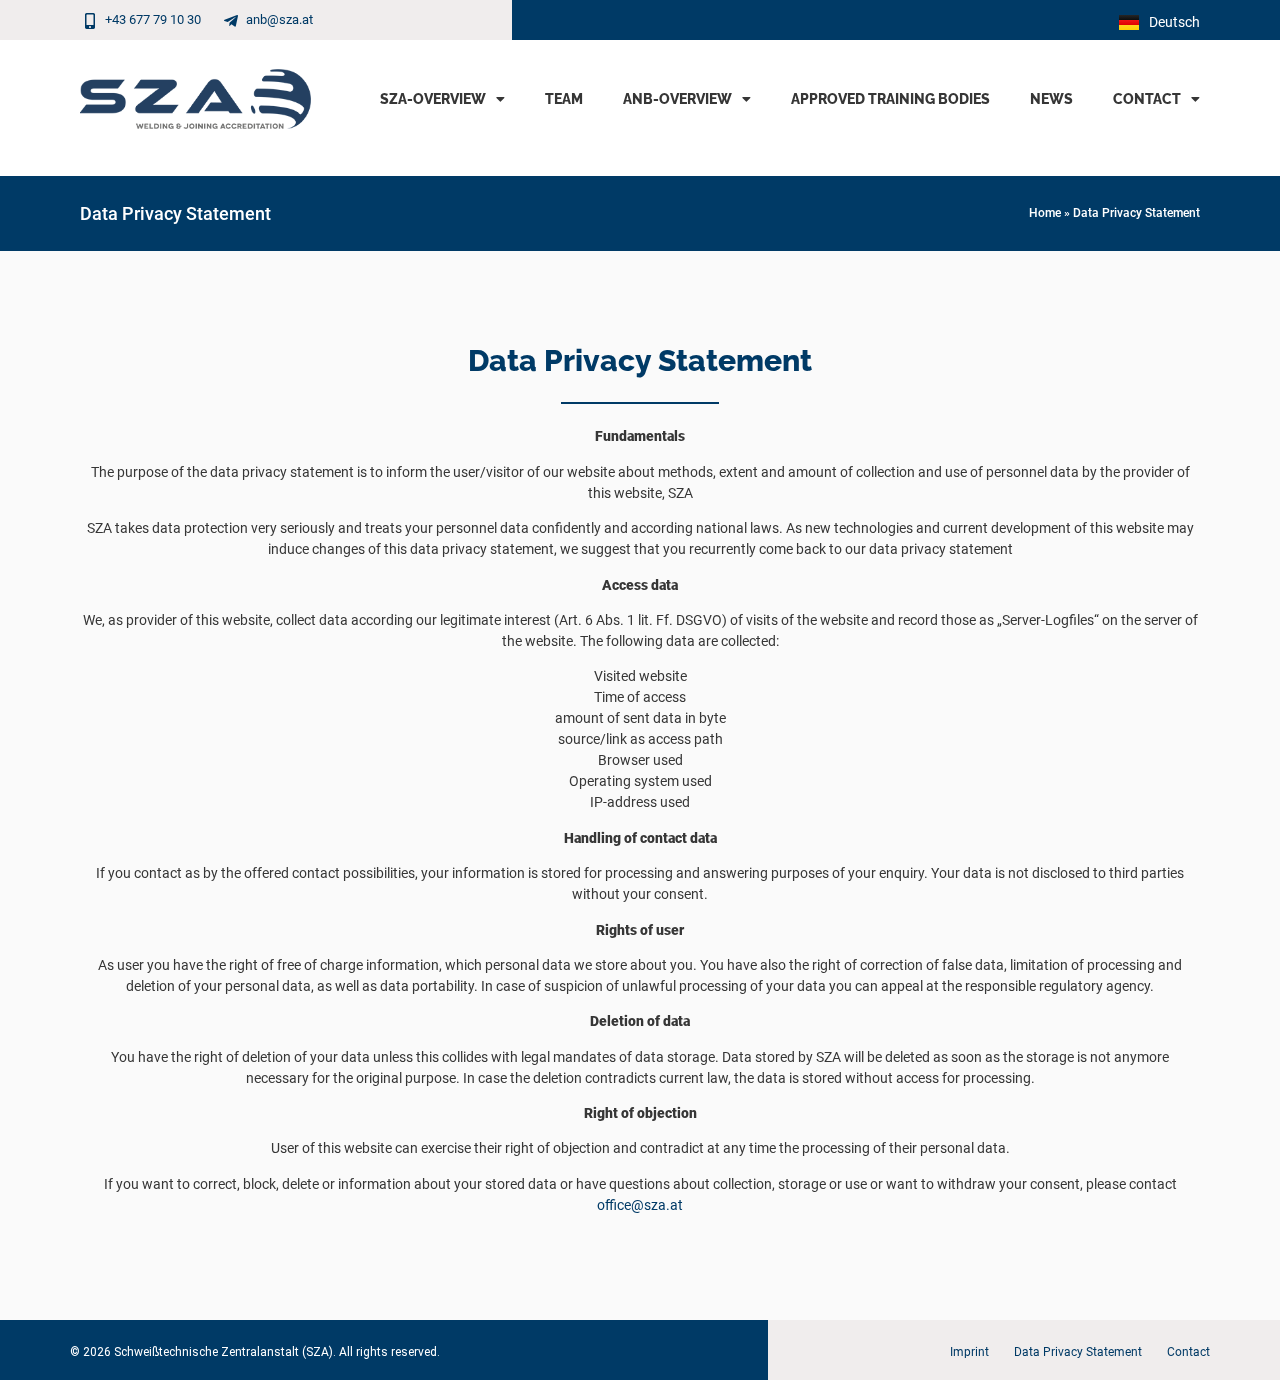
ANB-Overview (677, 99)
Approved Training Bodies (890, 99)
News (1051, 99)
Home (1045, 213)
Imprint (969, 1352)
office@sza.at (640, 1205)
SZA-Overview (433, 99)
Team (564, 99)
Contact (1147, 99)
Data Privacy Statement (1078, 1352)
